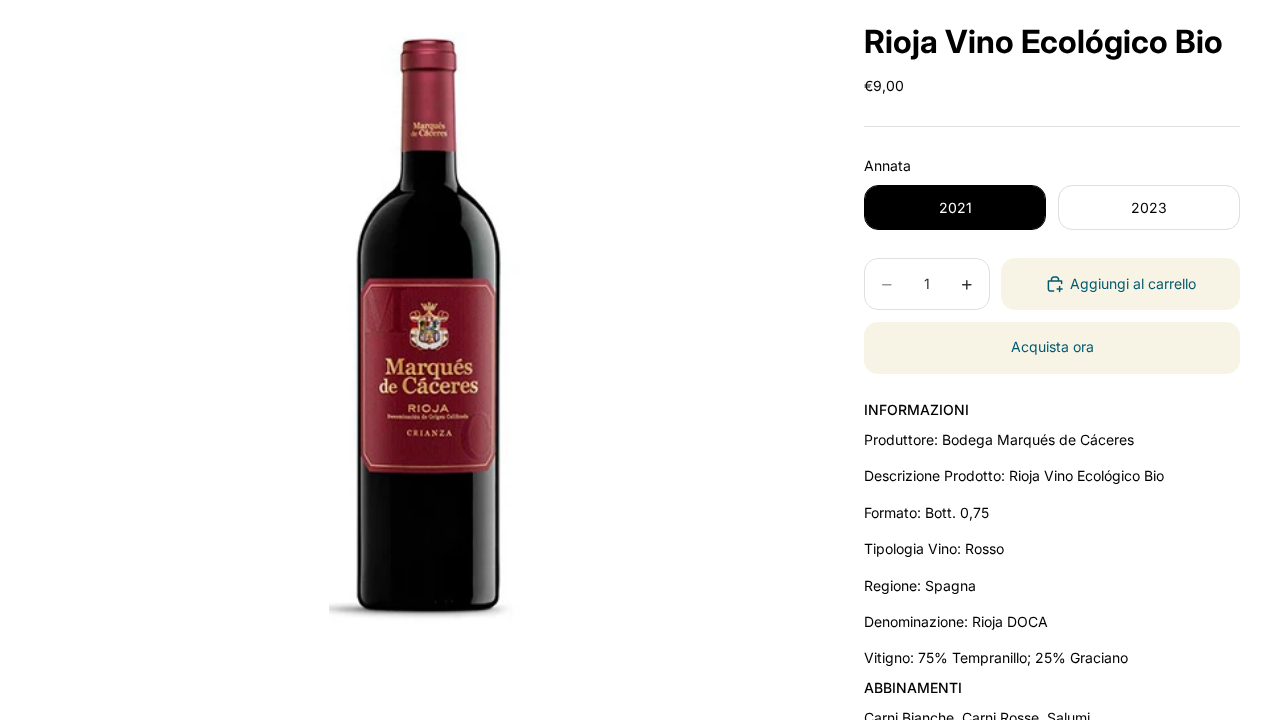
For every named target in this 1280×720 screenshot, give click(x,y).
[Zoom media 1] (428, 330)
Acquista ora (1052, 346)
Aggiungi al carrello (1133, 283)
